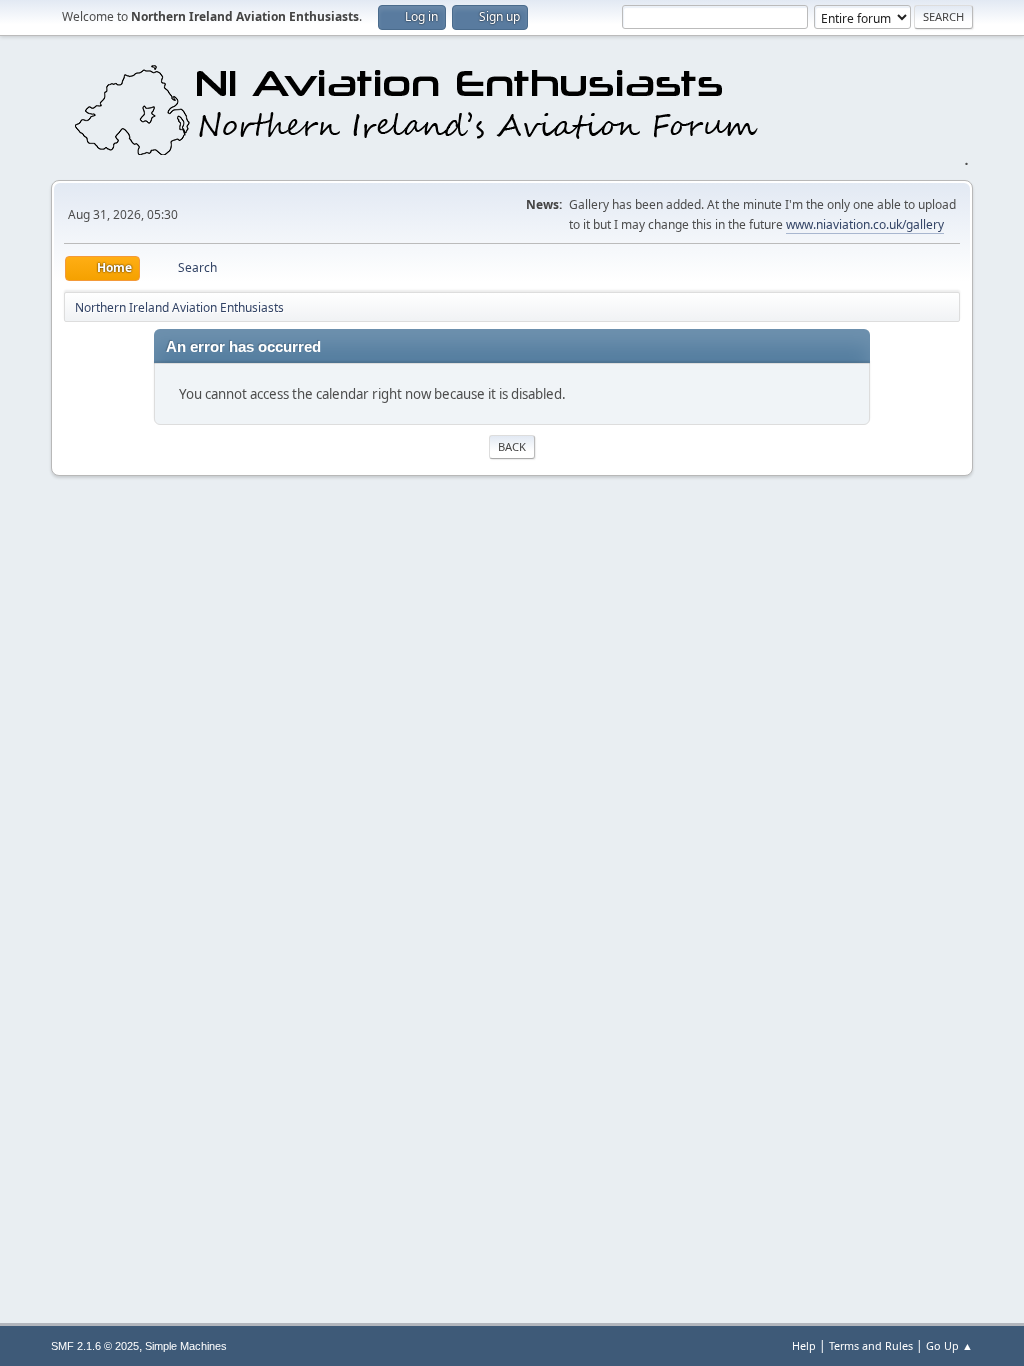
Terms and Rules (871, 1345)
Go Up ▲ (949, 1345)
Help (804, 1345)
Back (512, 446)
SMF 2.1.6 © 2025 (95, 1346)
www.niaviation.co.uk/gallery (865, 224)
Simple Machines (186, 1346)
